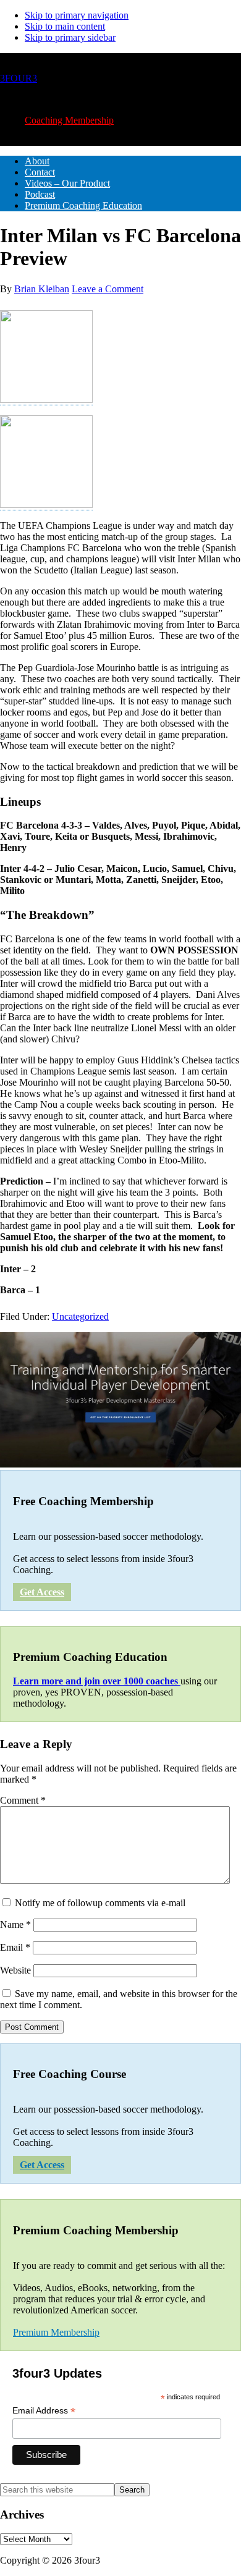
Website (15, 1970)
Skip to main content (65, 26)
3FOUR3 (19, 78)
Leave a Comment (108, 289)
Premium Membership (56, 2332)
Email (15, 1947)
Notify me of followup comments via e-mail (100, 1903)
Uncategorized (80, 1316)
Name (15, 1924)
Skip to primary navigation (77, 15)
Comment (23, 1800)
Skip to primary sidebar (70, 37)
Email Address (44, 2411)
